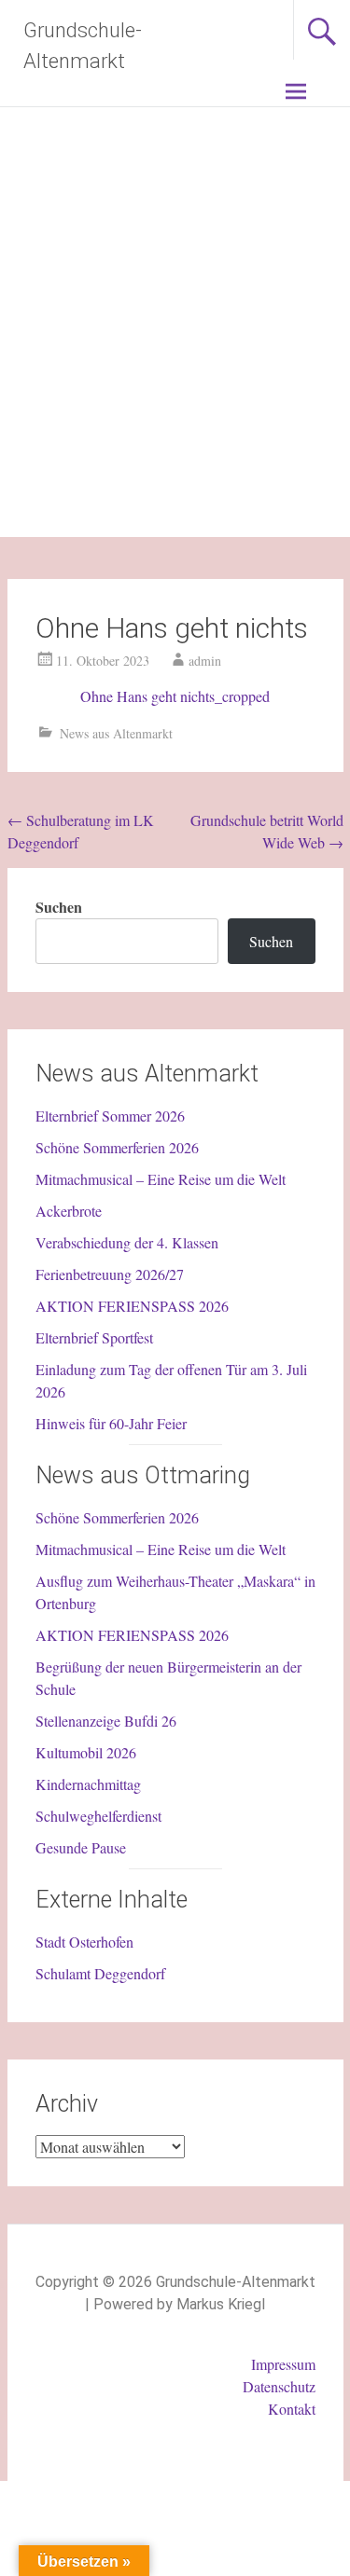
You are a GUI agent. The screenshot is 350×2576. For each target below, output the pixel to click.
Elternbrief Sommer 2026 (110, 1116)
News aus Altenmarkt (116, 733)
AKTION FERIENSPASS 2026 (132, 1306)
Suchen (59, 907)
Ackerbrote (69, 1211)
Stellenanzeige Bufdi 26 (106, 1721)
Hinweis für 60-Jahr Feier (111, 1423)
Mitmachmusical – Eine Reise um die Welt (161, 1179)
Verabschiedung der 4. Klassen (127, 1242)
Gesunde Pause (81, 1847)
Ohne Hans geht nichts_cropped (175, 696)
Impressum (283, 2364)
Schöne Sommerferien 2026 (117, 1147)
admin (205, 661)
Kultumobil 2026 (86, 1752)
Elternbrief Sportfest (94, 1337)
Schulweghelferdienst (98, 1816)
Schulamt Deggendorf (100, 1973)
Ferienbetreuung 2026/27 (110, 1274)
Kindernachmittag (88, 1784)
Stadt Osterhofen (84, 1942)
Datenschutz (279, 2386)
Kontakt (292, 2409)
